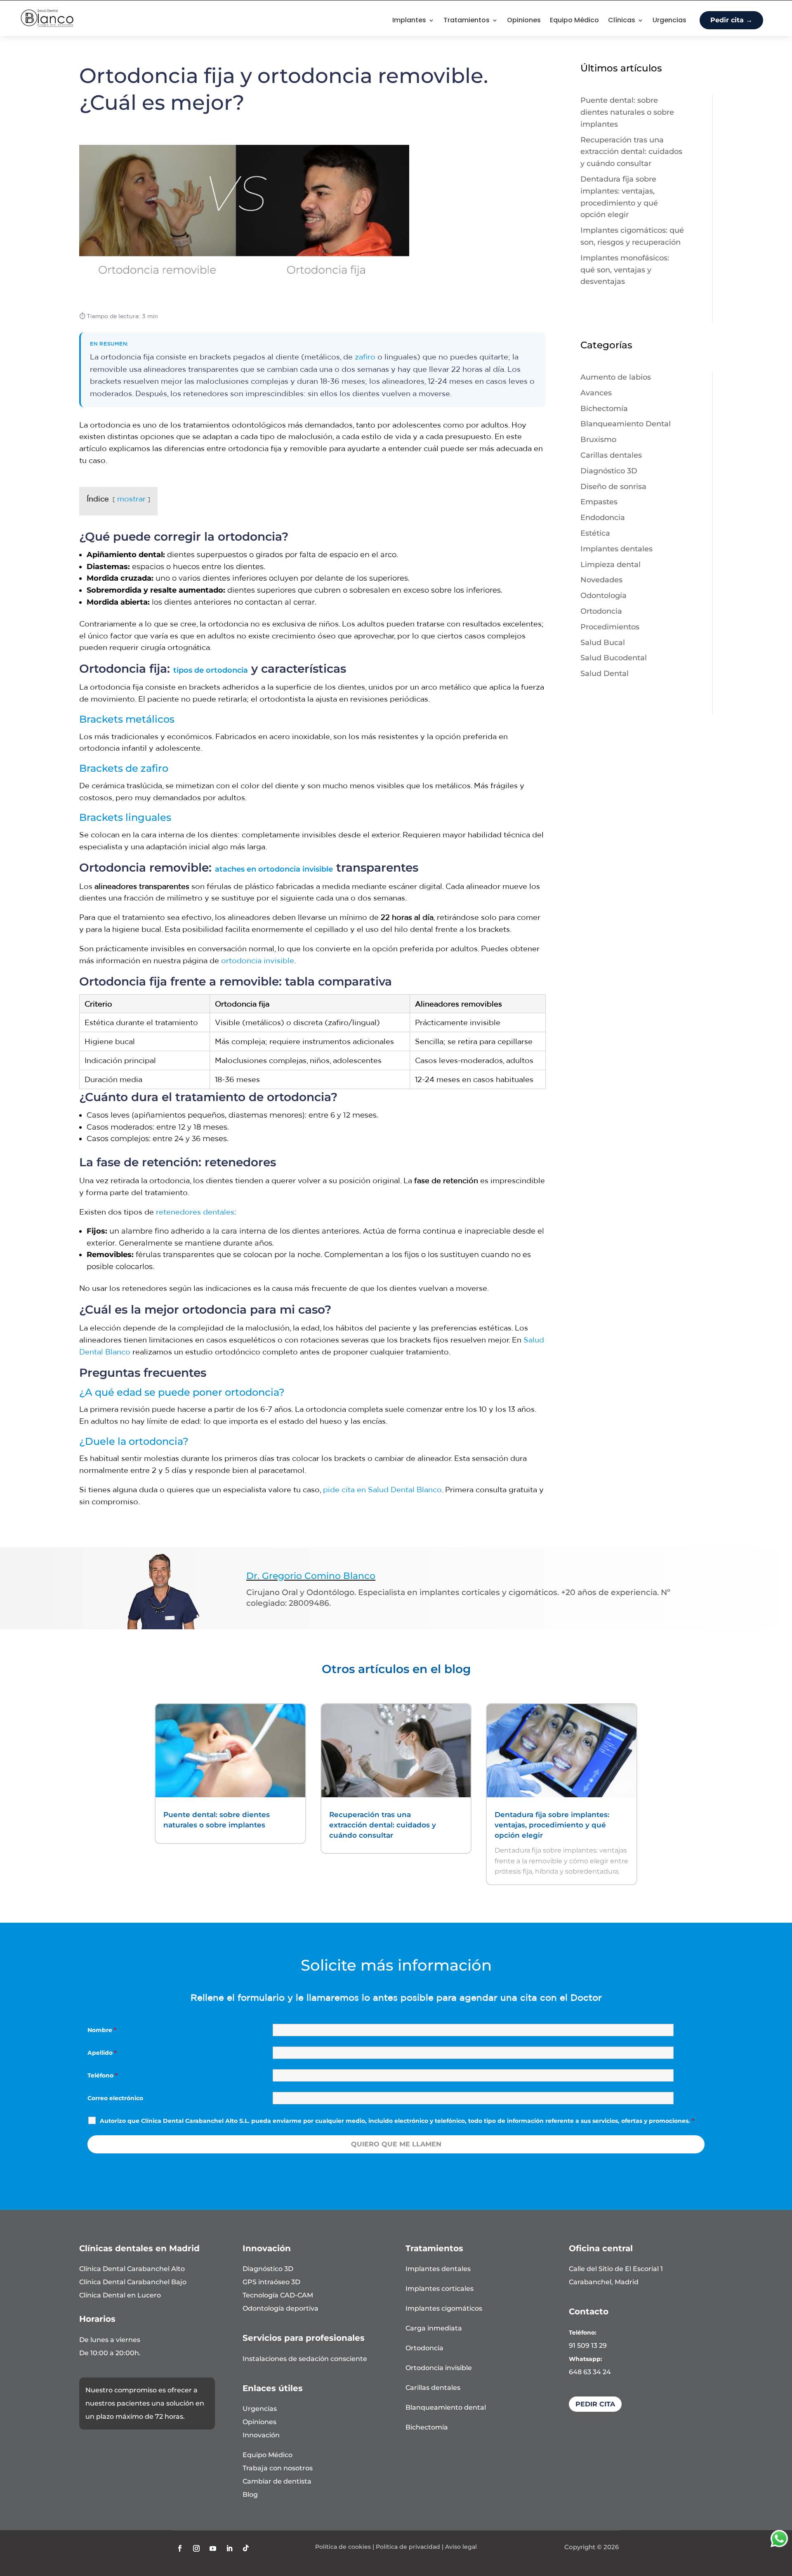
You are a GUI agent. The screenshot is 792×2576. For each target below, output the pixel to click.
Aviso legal (461, 2547)
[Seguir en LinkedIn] (229, 2548)
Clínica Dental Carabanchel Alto (132, 2269)
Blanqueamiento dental (446, 2407)
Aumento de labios (616, 377)
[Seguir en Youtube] (213, 2548)
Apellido (102, 2053)
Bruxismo (598, 440)
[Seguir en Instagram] (196, 2548)
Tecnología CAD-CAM (278, 2295)
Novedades (601, 580)
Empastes (599, 502)
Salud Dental (605, 674)
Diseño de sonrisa (613, 487)
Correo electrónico (115, 2098)
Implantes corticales (440, 2289)
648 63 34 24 (590, 2372)
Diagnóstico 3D (609, 471)
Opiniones (524, 20)
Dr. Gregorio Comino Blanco (311, 1576)
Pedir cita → (731, 20)
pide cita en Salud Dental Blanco (382, 1489)
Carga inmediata (434, 2328)
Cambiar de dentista (277, 2481)
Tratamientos (467, 20)
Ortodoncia (601, 611)
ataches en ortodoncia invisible (274, 869)
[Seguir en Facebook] (180, 2548)
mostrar (131, 499)
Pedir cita (595, 2404)
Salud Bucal (603, 643)
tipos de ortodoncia (211, 670)
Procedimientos (610, 627)
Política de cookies (343, 2547)
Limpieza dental (610, 565)
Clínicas (622, 20)
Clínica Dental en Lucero (120, 2295)
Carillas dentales (611, 455)
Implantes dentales (616, 549)
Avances (596, 393)
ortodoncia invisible (258, 960)
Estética (595, 533)
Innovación (261, 2435)
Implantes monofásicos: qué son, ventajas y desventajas (625, 270)
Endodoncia (603, 518)
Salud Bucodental (614, 658)
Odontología (603, 596)
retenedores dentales (195, 1212)
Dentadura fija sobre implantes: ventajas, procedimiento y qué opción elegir (552, 1825)
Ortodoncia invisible (439, 2368)
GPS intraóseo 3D (271, 2282)
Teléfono (103, 2075)
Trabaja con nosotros (278, 2468)
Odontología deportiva (280, 2308)
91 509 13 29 (588, 2346)
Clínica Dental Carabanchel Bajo (133, 2282)
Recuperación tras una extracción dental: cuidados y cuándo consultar (631, 152)
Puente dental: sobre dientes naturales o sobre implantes (627, 112)
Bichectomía (604, 409)
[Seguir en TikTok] (246, 2548)
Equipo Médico (574, 20)
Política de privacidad (408, 2547)
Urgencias (669, 20)
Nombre (102, 2030)
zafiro (365, 357)
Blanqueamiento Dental (626, 424)
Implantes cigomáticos (444, 2308)
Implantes (409, 20)
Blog (250, 2494)
